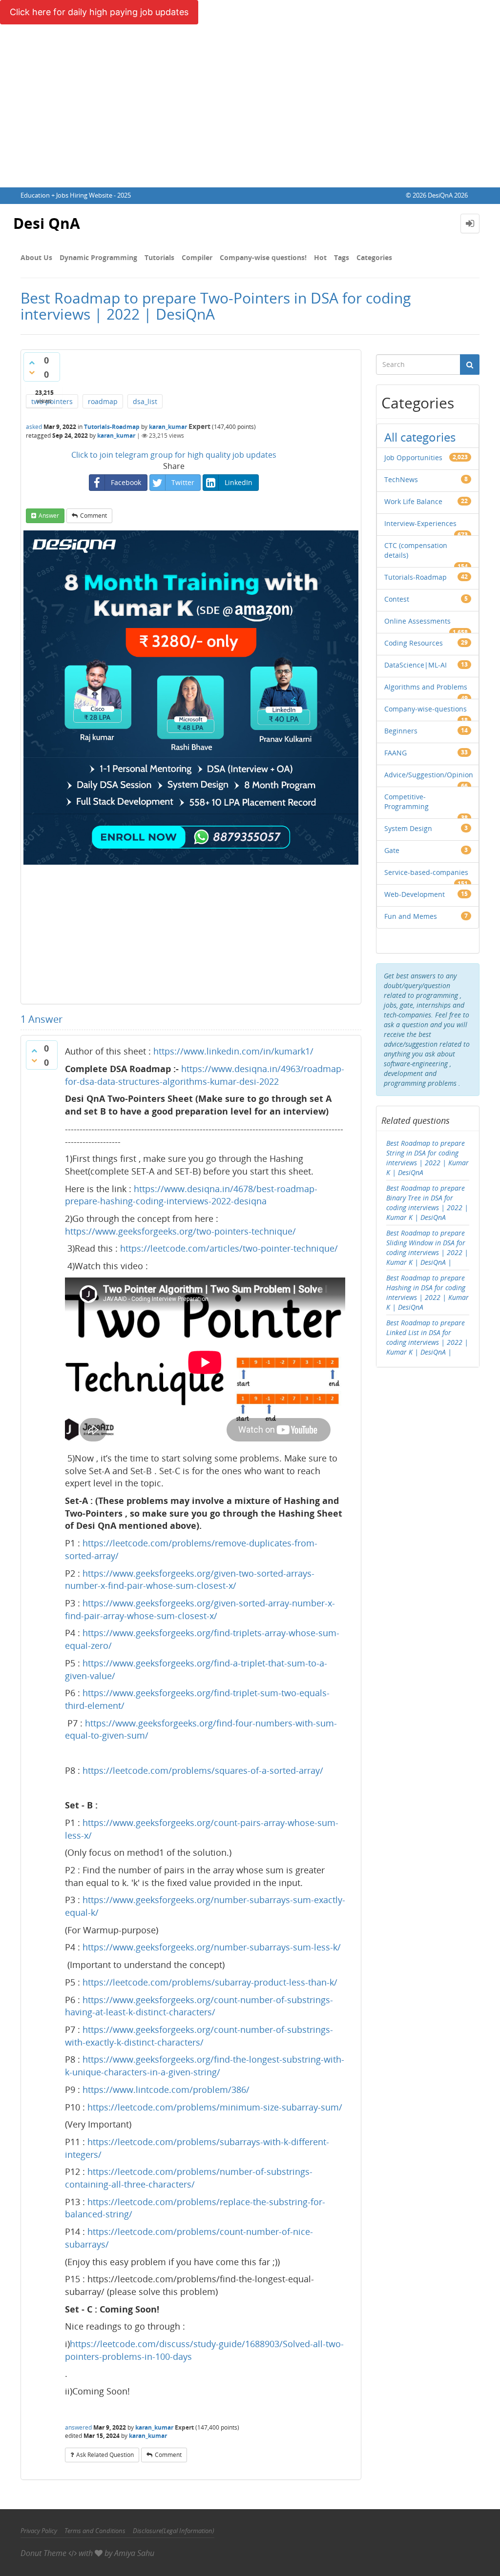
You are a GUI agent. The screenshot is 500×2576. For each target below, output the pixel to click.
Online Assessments (417, 621)
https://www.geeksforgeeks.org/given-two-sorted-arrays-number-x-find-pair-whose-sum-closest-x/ (190, 1580)
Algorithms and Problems (426, 687)
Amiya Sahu (134, 2553)
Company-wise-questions (426, 709)
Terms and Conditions (95, 2531)
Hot (320, 257)
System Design (408, 828)
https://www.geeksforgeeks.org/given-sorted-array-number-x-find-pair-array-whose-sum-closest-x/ (200, 1609)
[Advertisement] (250, 114)
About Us (36, 257)
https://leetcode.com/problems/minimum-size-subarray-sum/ (215, 2107)
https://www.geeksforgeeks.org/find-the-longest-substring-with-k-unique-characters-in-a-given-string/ (205, 2066)
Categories (374, 257)
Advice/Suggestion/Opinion (429, 775)
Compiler (197, 257)
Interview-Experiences (420, 523)
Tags (342, 257)
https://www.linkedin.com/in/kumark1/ (233, 1051)
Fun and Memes (411, 916)
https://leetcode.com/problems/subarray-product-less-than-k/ (210, 1982)
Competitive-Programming (406, 801)
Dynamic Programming (98, 257)
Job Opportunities (413, 457)
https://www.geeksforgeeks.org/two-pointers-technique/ (180, 1231)
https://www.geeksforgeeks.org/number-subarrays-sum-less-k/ (212, 1947)
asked (34, 427)
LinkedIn (239, 482)
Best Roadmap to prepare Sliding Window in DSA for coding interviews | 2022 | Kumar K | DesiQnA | (427, 1247)
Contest (397, 599)
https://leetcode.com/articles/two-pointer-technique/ (229, 1248)
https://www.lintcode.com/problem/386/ (166, 2089)
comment (94, 516)
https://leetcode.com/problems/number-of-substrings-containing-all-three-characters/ (189, 2178)
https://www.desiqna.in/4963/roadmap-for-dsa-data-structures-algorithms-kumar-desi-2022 (205, 1075)
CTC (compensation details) (416, 550)
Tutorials (159, 257)
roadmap (103, 401)
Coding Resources (414, 643)
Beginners (401, 731)
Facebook (126, 482)
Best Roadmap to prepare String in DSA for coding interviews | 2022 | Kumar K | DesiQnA (427, 1158)
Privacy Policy (39, 2531)
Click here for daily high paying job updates (99, 12)
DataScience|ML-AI (416, 665)
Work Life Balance (413, 501)
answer (49, 516)
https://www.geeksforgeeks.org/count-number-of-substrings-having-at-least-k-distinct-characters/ (199, 2006)
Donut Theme (43, 2553)
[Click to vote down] (32, 372)
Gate (392, 850)
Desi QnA (47, 223)
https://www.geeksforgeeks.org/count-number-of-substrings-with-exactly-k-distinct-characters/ (199, 2036)
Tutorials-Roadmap (112, 427)
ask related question (105, 2455)
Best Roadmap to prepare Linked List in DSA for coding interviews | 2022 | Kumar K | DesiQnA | (427, 1337)
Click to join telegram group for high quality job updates (174, 455)
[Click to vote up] (32, 363)
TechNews (401, 479)
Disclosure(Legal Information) (174, 2531)
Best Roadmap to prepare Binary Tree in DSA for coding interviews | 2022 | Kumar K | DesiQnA (427, 1203)
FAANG (396, 753)
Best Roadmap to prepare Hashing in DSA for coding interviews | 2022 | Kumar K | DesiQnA (427, 1292)
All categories (420, 437)
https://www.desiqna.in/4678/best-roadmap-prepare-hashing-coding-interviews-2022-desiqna (191, 1195)
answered (78, 2427)
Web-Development (415, 894)
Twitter (183, 482)
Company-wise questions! (263, 257)
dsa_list (145, 401)
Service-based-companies (426, 872)
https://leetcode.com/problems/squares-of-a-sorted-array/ (203, 1770)
